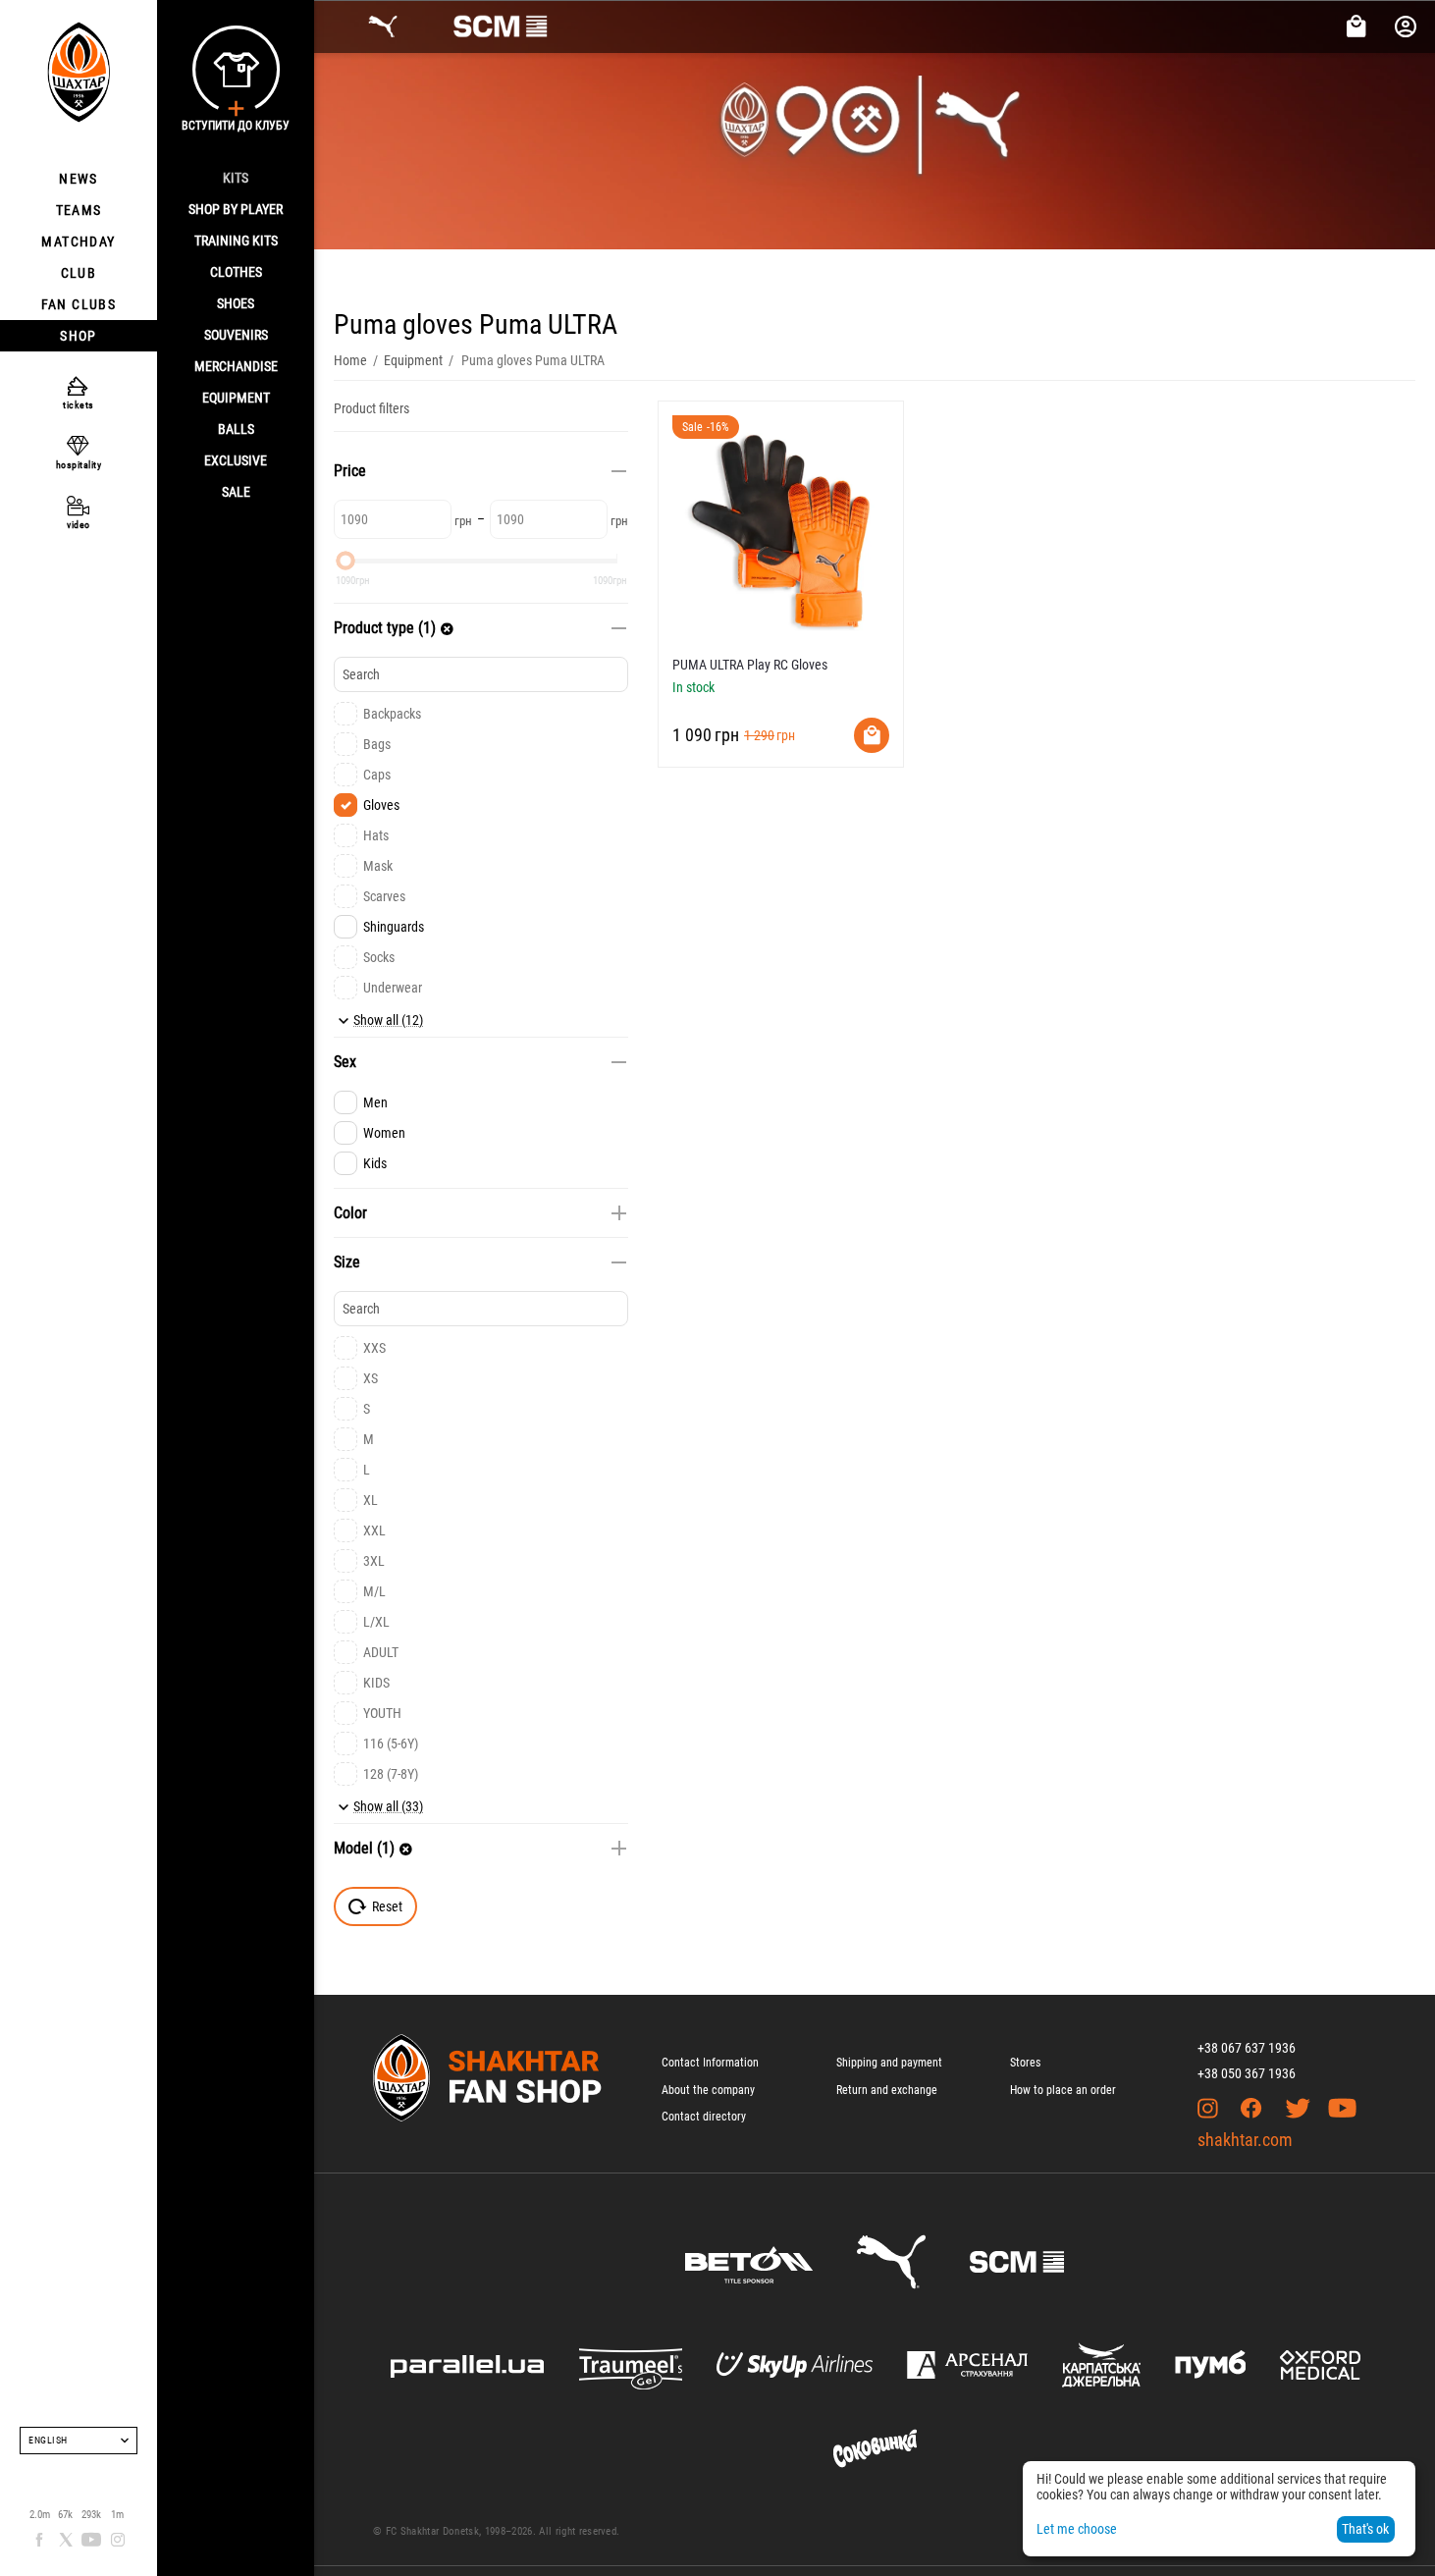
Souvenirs (236, 335)
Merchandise (236, 366)
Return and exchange (887, 2090)
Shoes (236, 303)
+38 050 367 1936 (1247, 2073)
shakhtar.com (1245, 2140)
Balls (236, 429)
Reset (387, 1906)
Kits (236, 178)
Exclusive (236, 460)
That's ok (1365, 2529)
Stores (1025, 2063)
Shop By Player (236, 209)
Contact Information (710, 2063)
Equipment (236, 398)
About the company (708, 2090)
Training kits (236, 241)
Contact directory (704, 2117)
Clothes (236, 272)
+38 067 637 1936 (1247, 2048)
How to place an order (1063, 2090)
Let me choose (1077, 2529)
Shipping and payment (889, 2063)
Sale (236, 492)
